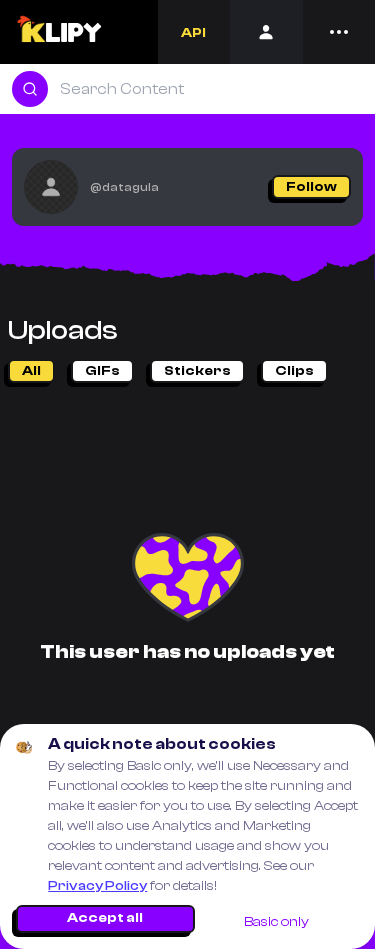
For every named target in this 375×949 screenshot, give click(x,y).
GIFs (102, 371)
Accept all (105, 918)
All (31, 371)
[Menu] (339, 32)
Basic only (276, 922)
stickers (197, 371)
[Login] (266, 32)
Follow (311, 187)
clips (294, 371)
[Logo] (58, 32)
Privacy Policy (97, 886)
